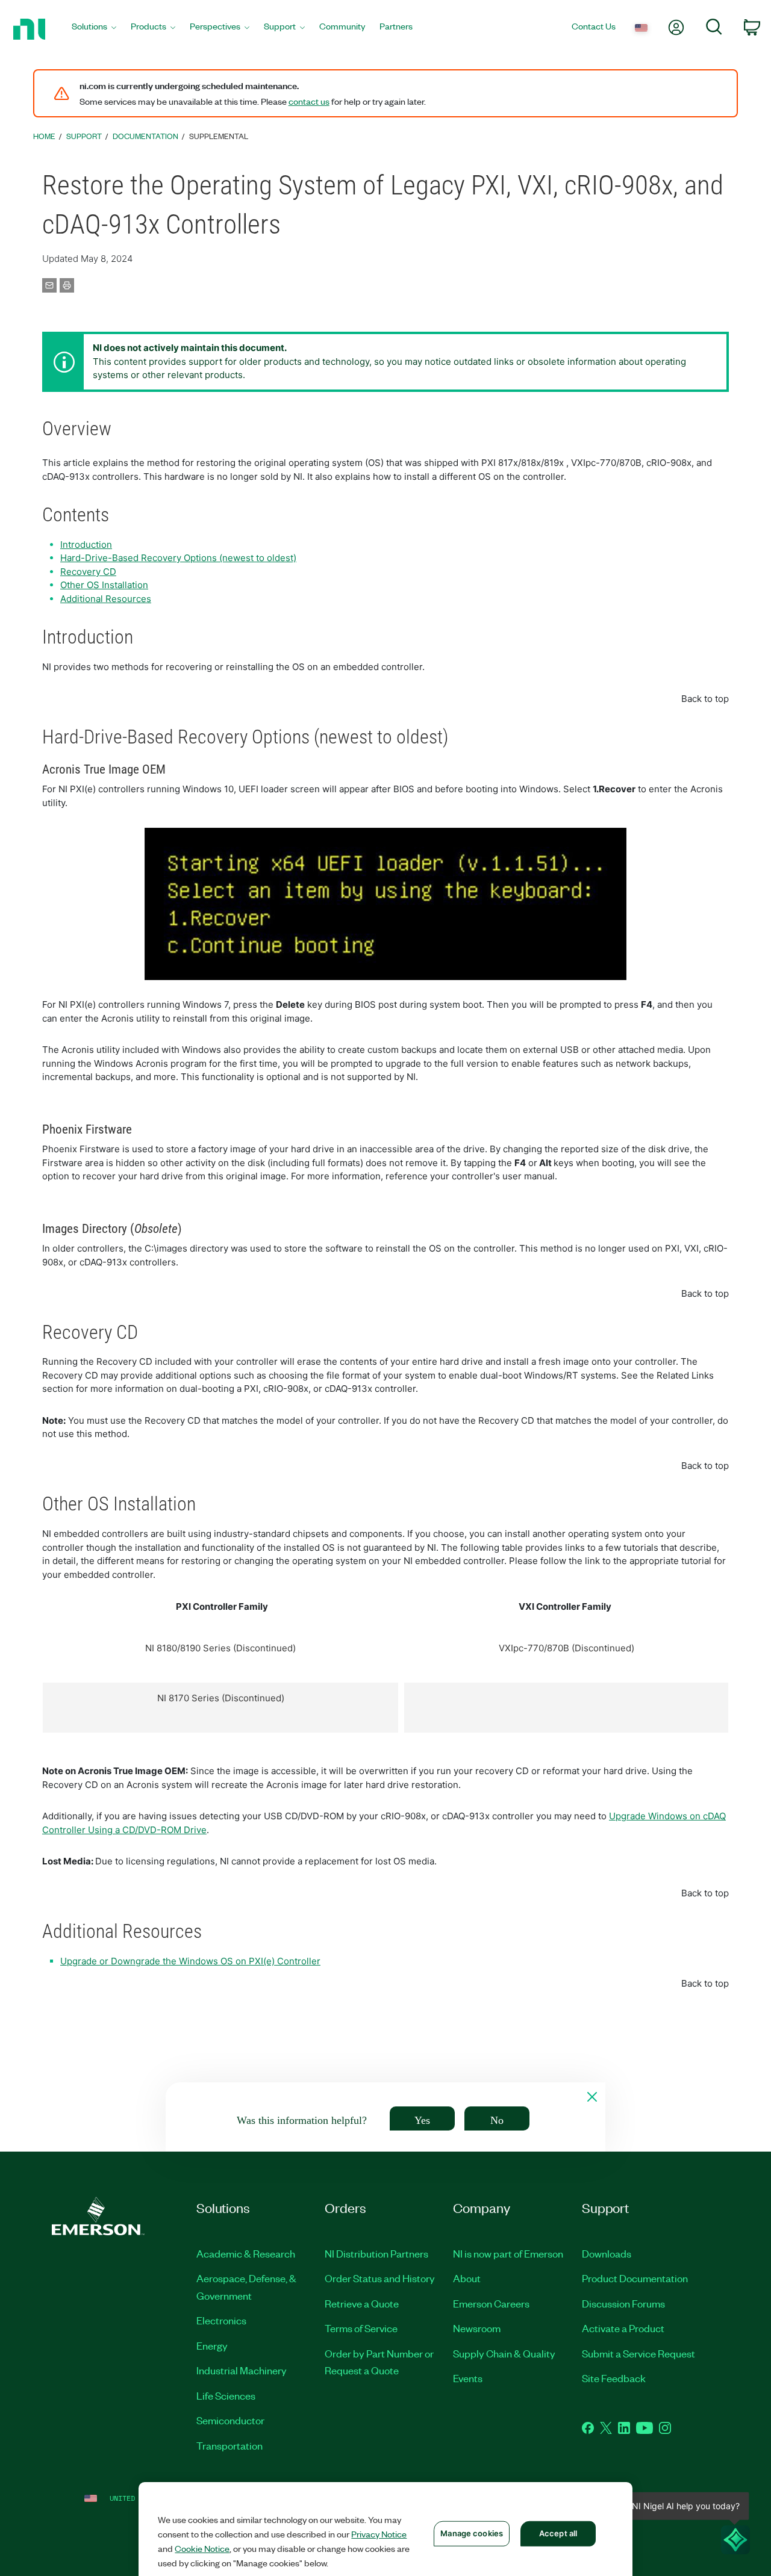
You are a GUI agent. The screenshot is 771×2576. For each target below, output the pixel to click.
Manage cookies (472, 2533)
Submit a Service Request (638, 2353)
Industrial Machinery (242, 2370)
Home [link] (44, 136)
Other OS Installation (104, 585)
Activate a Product (623, 2328)
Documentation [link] (145, 136)
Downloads (607, 2253)
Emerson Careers (491, 2303)
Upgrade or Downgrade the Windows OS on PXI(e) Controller (190, 1961)
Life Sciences (226, 2395)
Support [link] (84, 136)
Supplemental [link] (219, 136)
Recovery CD (88, 572)
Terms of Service (361, 2328)
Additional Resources (106, 599)
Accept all (558, 2533)
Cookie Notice (202, 2548)
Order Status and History (380, 2278)
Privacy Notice (379, 2534)
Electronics (221, 2320)
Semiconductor (230, 2420)
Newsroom (477, 2328)
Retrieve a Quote (362, 2303)
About (467, 2278)
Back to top (705, 699)
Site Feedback (614, 2378)
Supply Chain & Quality (504, 2353)
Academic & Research (246, 2253)
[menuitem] (94, 29)
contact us (309, 101)
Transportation (229, 2445)
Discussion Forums (623, 2303)
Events (468, 2378)
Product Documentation (635, 2278)
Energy (212, 2345)
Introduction (86, 545)
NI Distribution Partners (376, 2253)
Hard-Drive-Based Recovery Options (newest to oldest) (178, 558)
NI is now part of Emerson (508, 2253)
